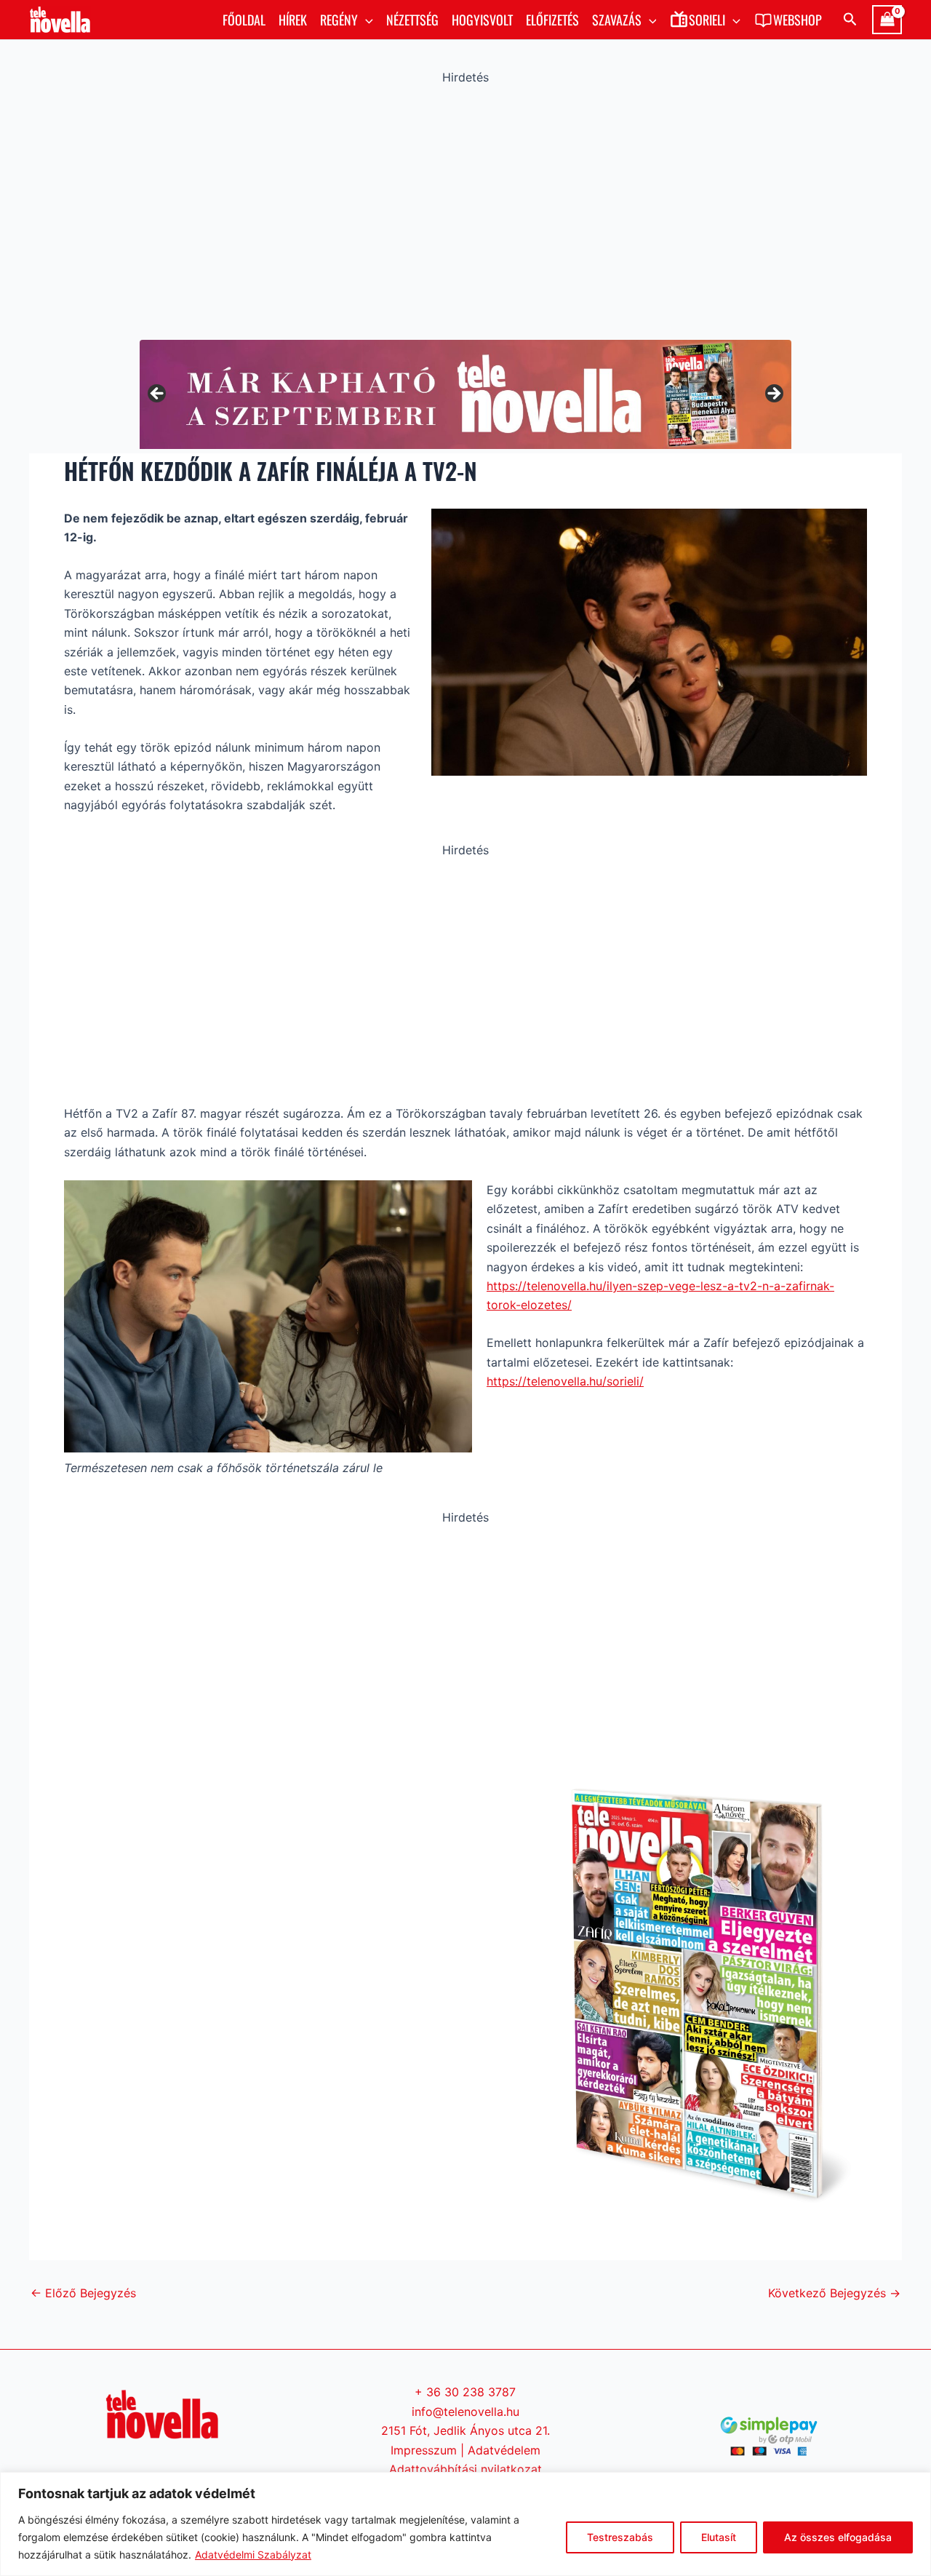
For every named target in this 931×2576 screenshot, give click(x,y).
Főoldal (244, 20)
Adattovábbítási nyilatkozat (465, 2469)
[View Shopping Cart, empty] (887, 20)
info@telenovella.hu (465, 2412)
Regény (339, 20)
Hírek (293, 20)
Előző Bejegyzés (83, 2293)
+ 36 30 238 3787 (465, 2392)
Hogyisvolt (482, 20)
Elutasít (719, 2537)
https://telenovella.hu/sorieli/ (565, 1381)
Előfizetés (552, 20)
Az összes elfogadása (838, 2537)
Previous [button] (158, 394)
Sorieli (707, 20)
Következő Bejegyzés (834, 2293)
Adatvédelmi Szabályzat (253, 2555)
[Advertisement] (465, 209)
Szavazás (617, 20)
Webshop (798, 20)
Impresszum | (429, 2450)
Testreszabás (620, 2537)
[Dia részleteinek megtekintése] (506, 394)
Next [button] (773, 394)
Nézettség (412, 20)
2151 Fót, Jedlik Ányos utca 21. (465, 2430)
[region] (465, 2524)
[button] (365, 20)
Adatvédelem (504, 2450)
